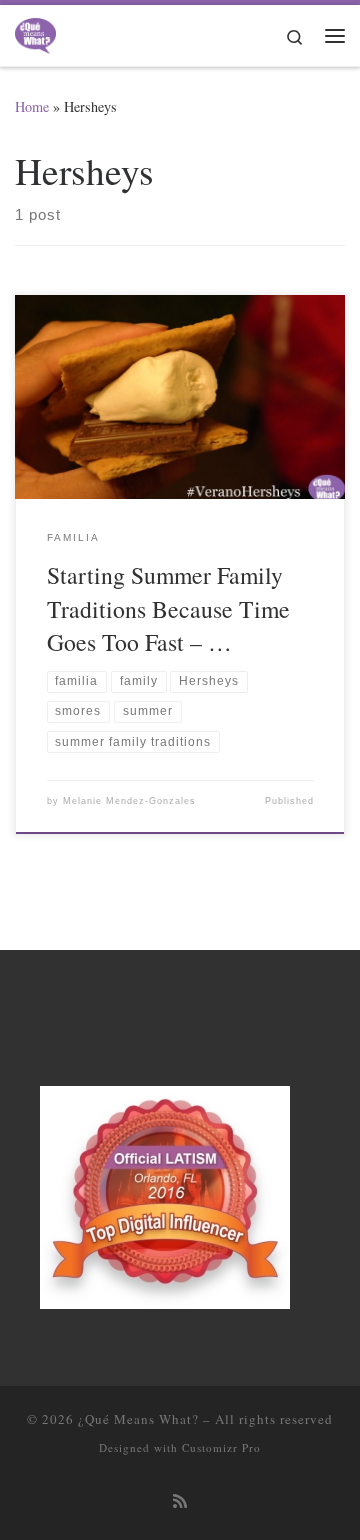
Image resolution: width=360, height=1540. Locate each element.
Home (32, 106)
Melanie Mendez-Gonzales (129, 801)
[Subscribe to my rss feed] (180, 1501)
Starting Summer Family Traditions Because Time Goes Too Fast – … (168, 608)
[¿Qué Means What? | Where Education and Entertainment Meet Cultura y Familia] (35, 32)
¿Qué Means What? (138, 1419)
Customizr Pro (221, 1447)
